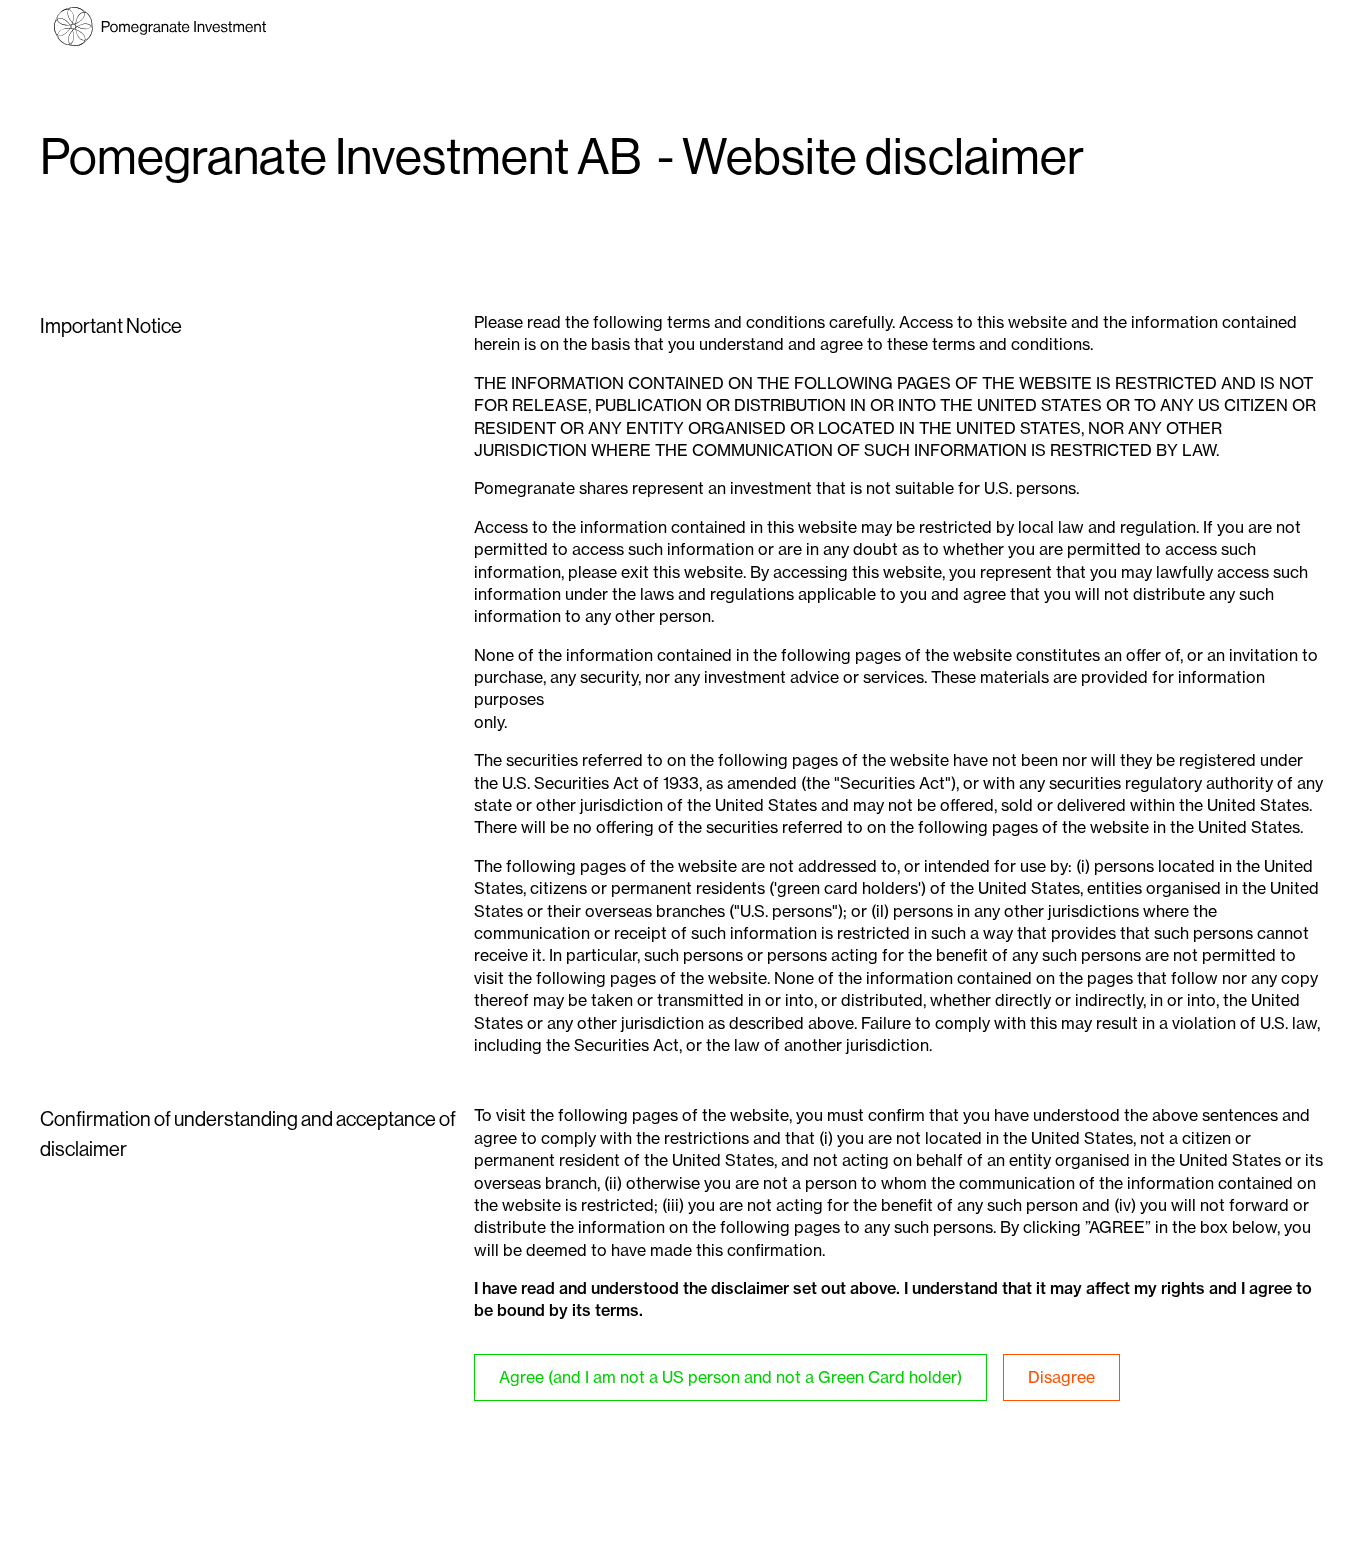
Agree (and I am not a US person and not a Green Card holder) (730, 1377)
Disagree (1061, 1377)
